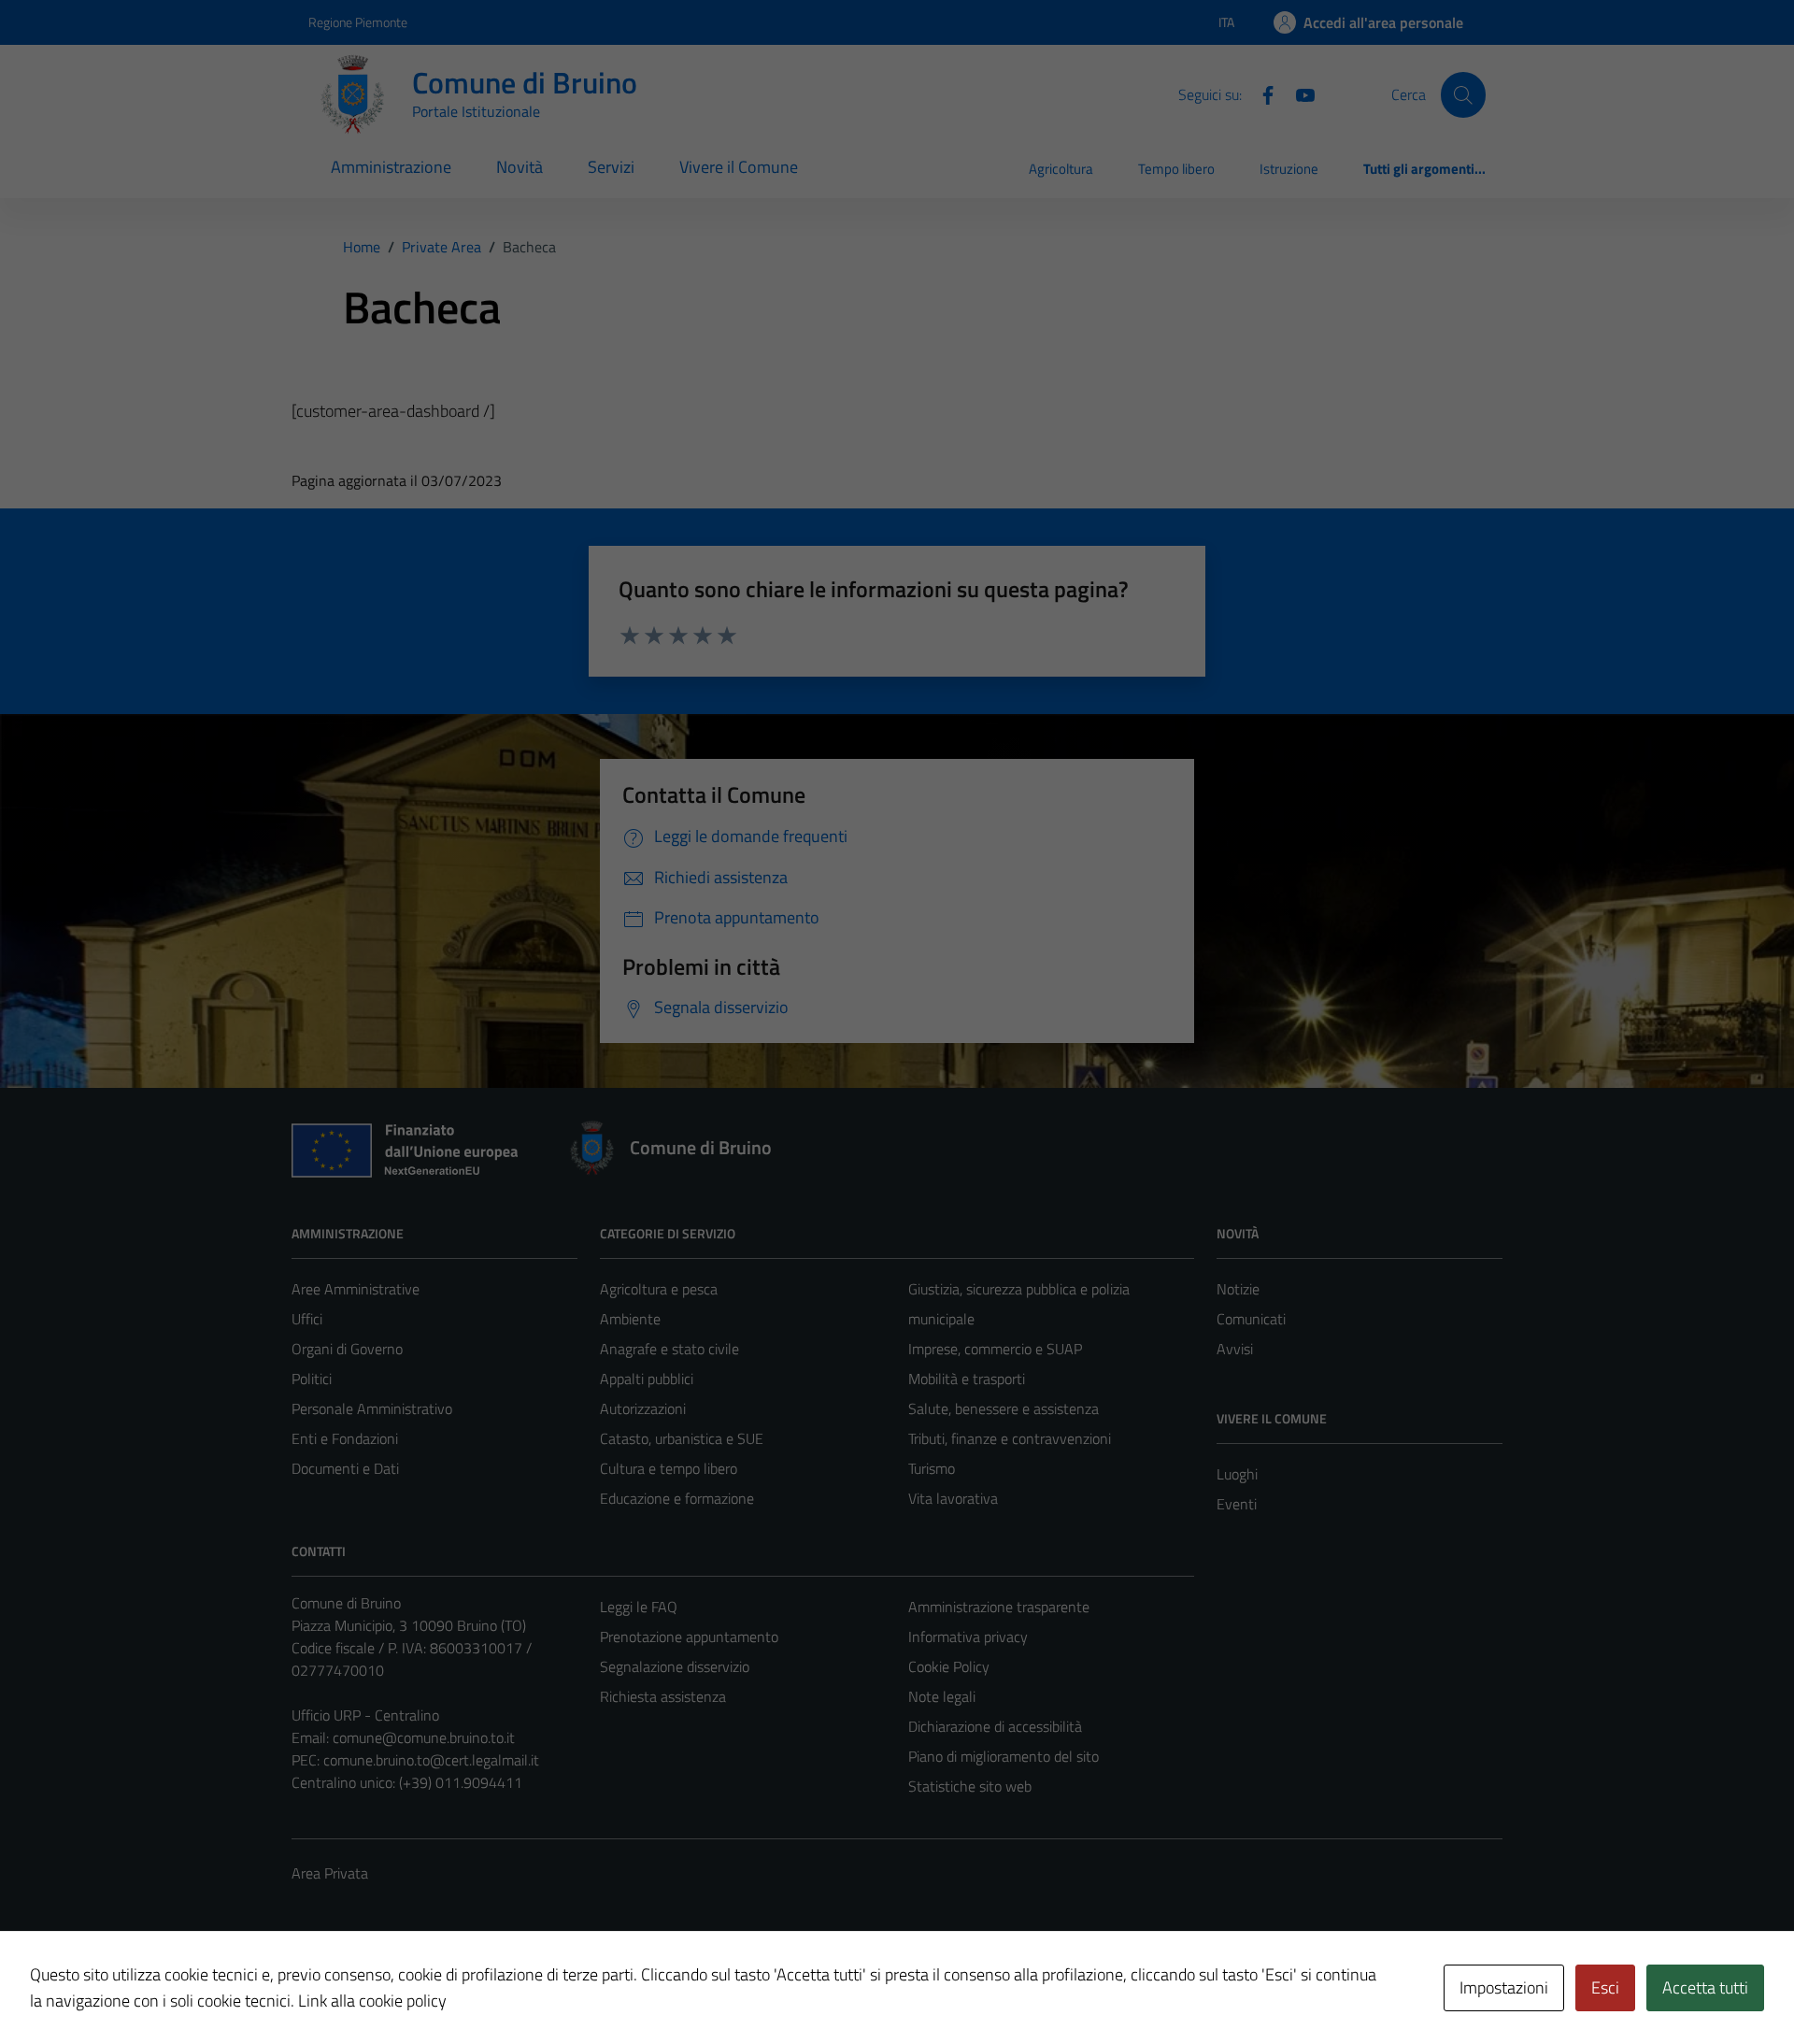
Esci (1605, 1987)
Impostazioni (1504, 1987)
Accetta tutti (1705, 1987)
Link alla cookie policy (372, 2001)
